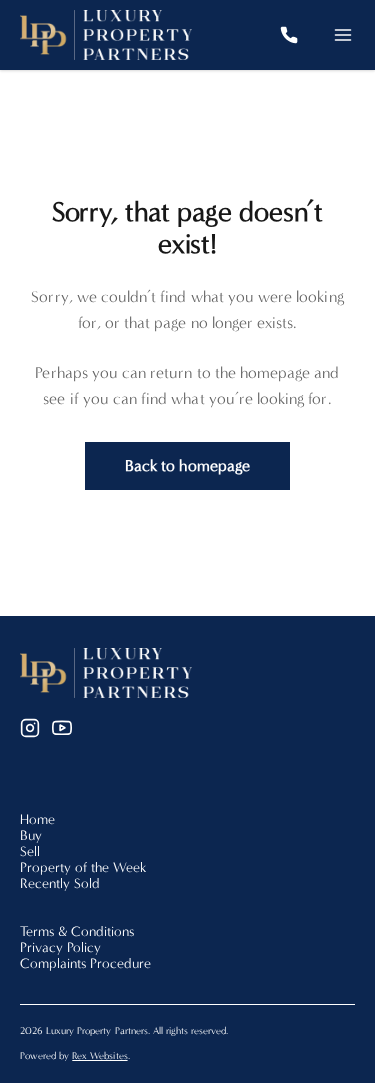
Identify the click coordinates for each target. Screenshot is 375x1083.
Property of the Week (83, 867)
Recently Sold (60, 883)
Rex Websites (99, 1056)
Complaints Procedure (86, 963)
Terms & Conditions (77, 931)
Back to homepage (187, 465)
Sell (30, 851)
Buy (31, 835)
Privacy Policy (60, 947)
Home (37, 819)
